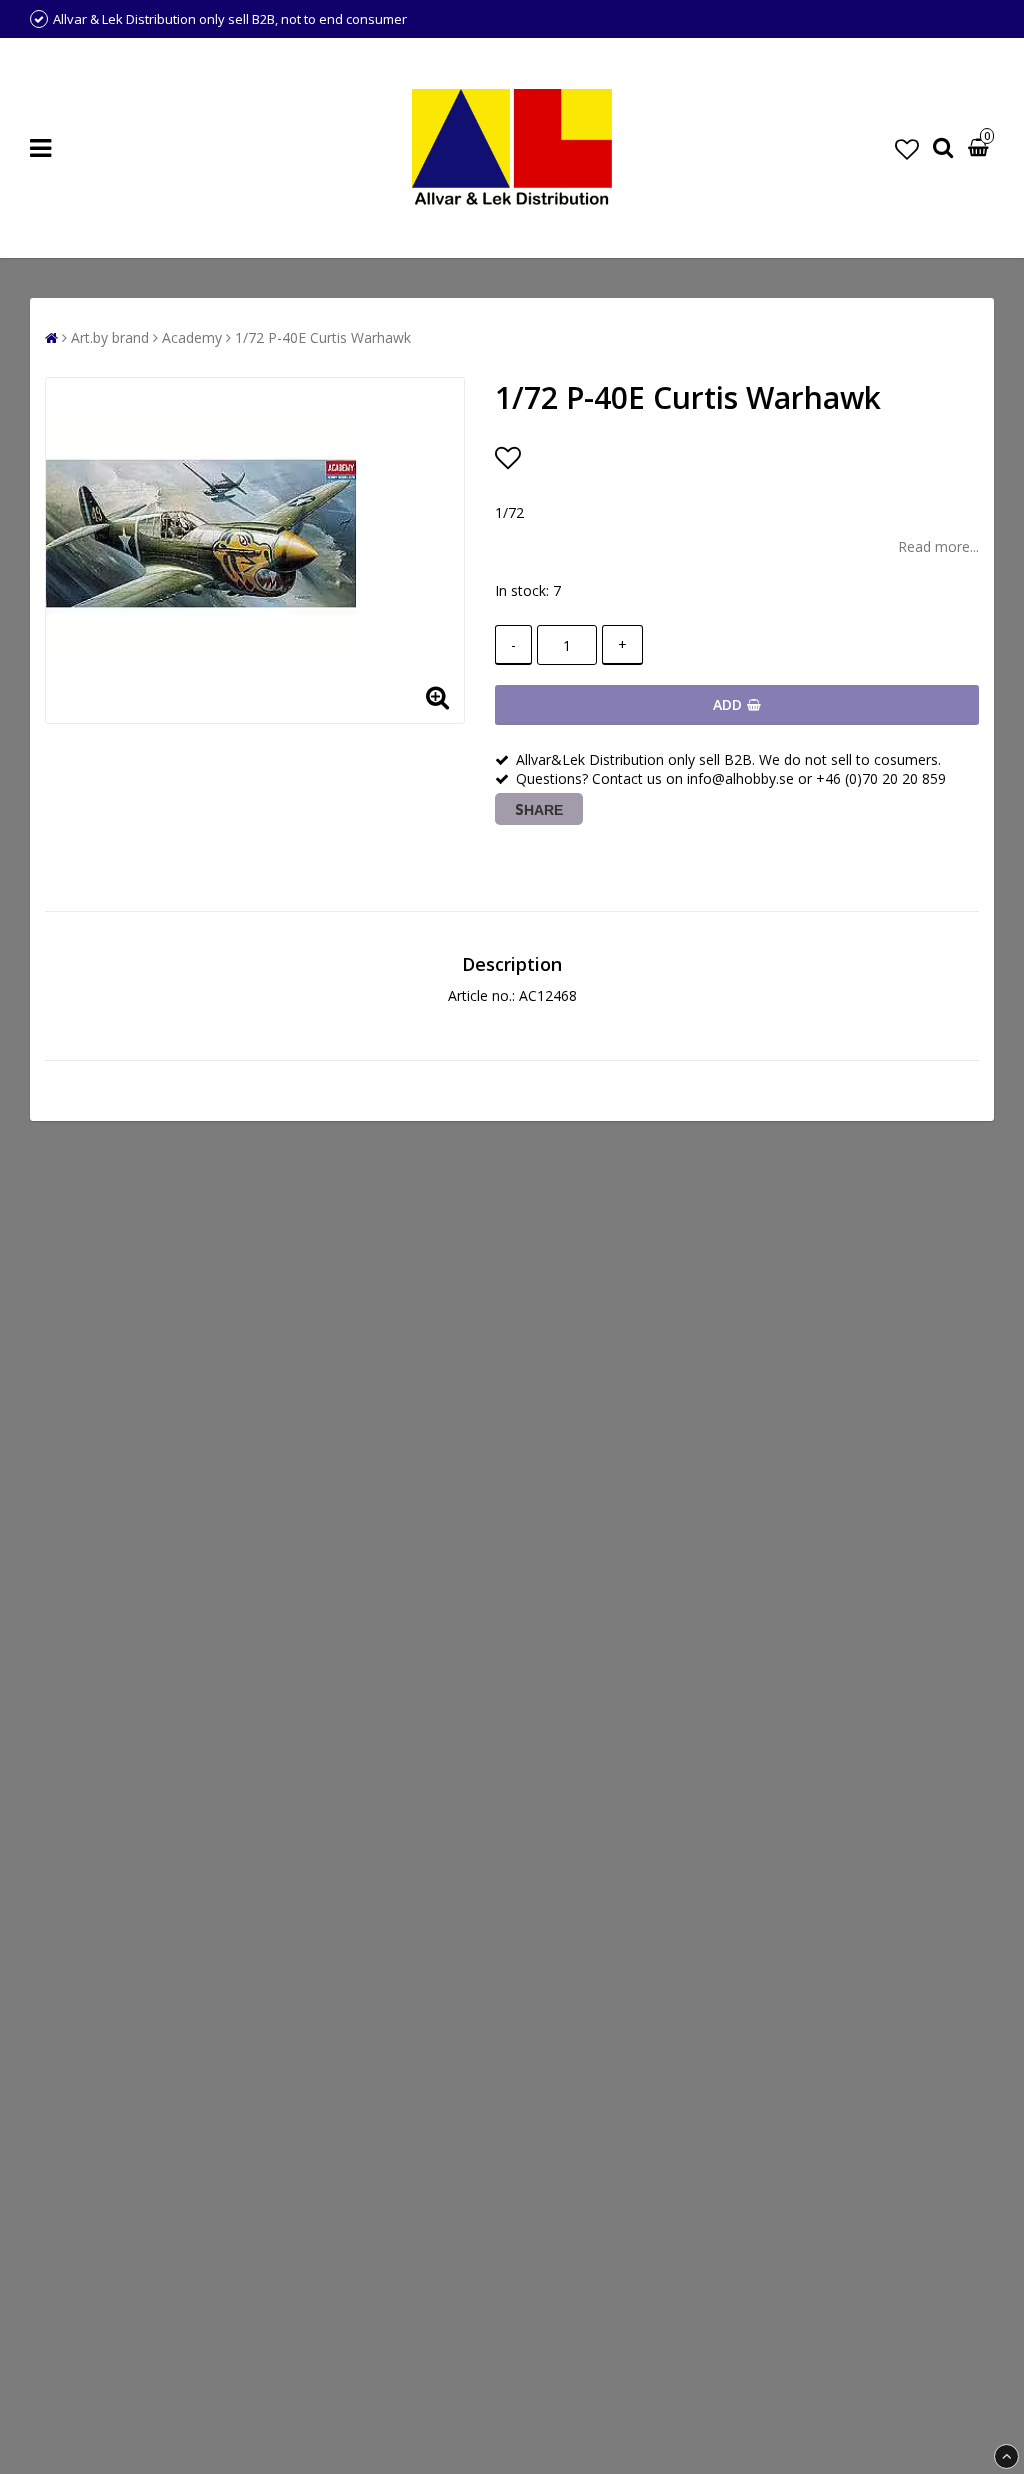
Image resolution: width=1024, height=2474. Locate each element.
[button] (907, 148)
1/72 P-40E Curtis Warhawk (323, 337)
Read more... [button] (938, 546)
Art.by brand (110, 337)
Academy (192, 337)
